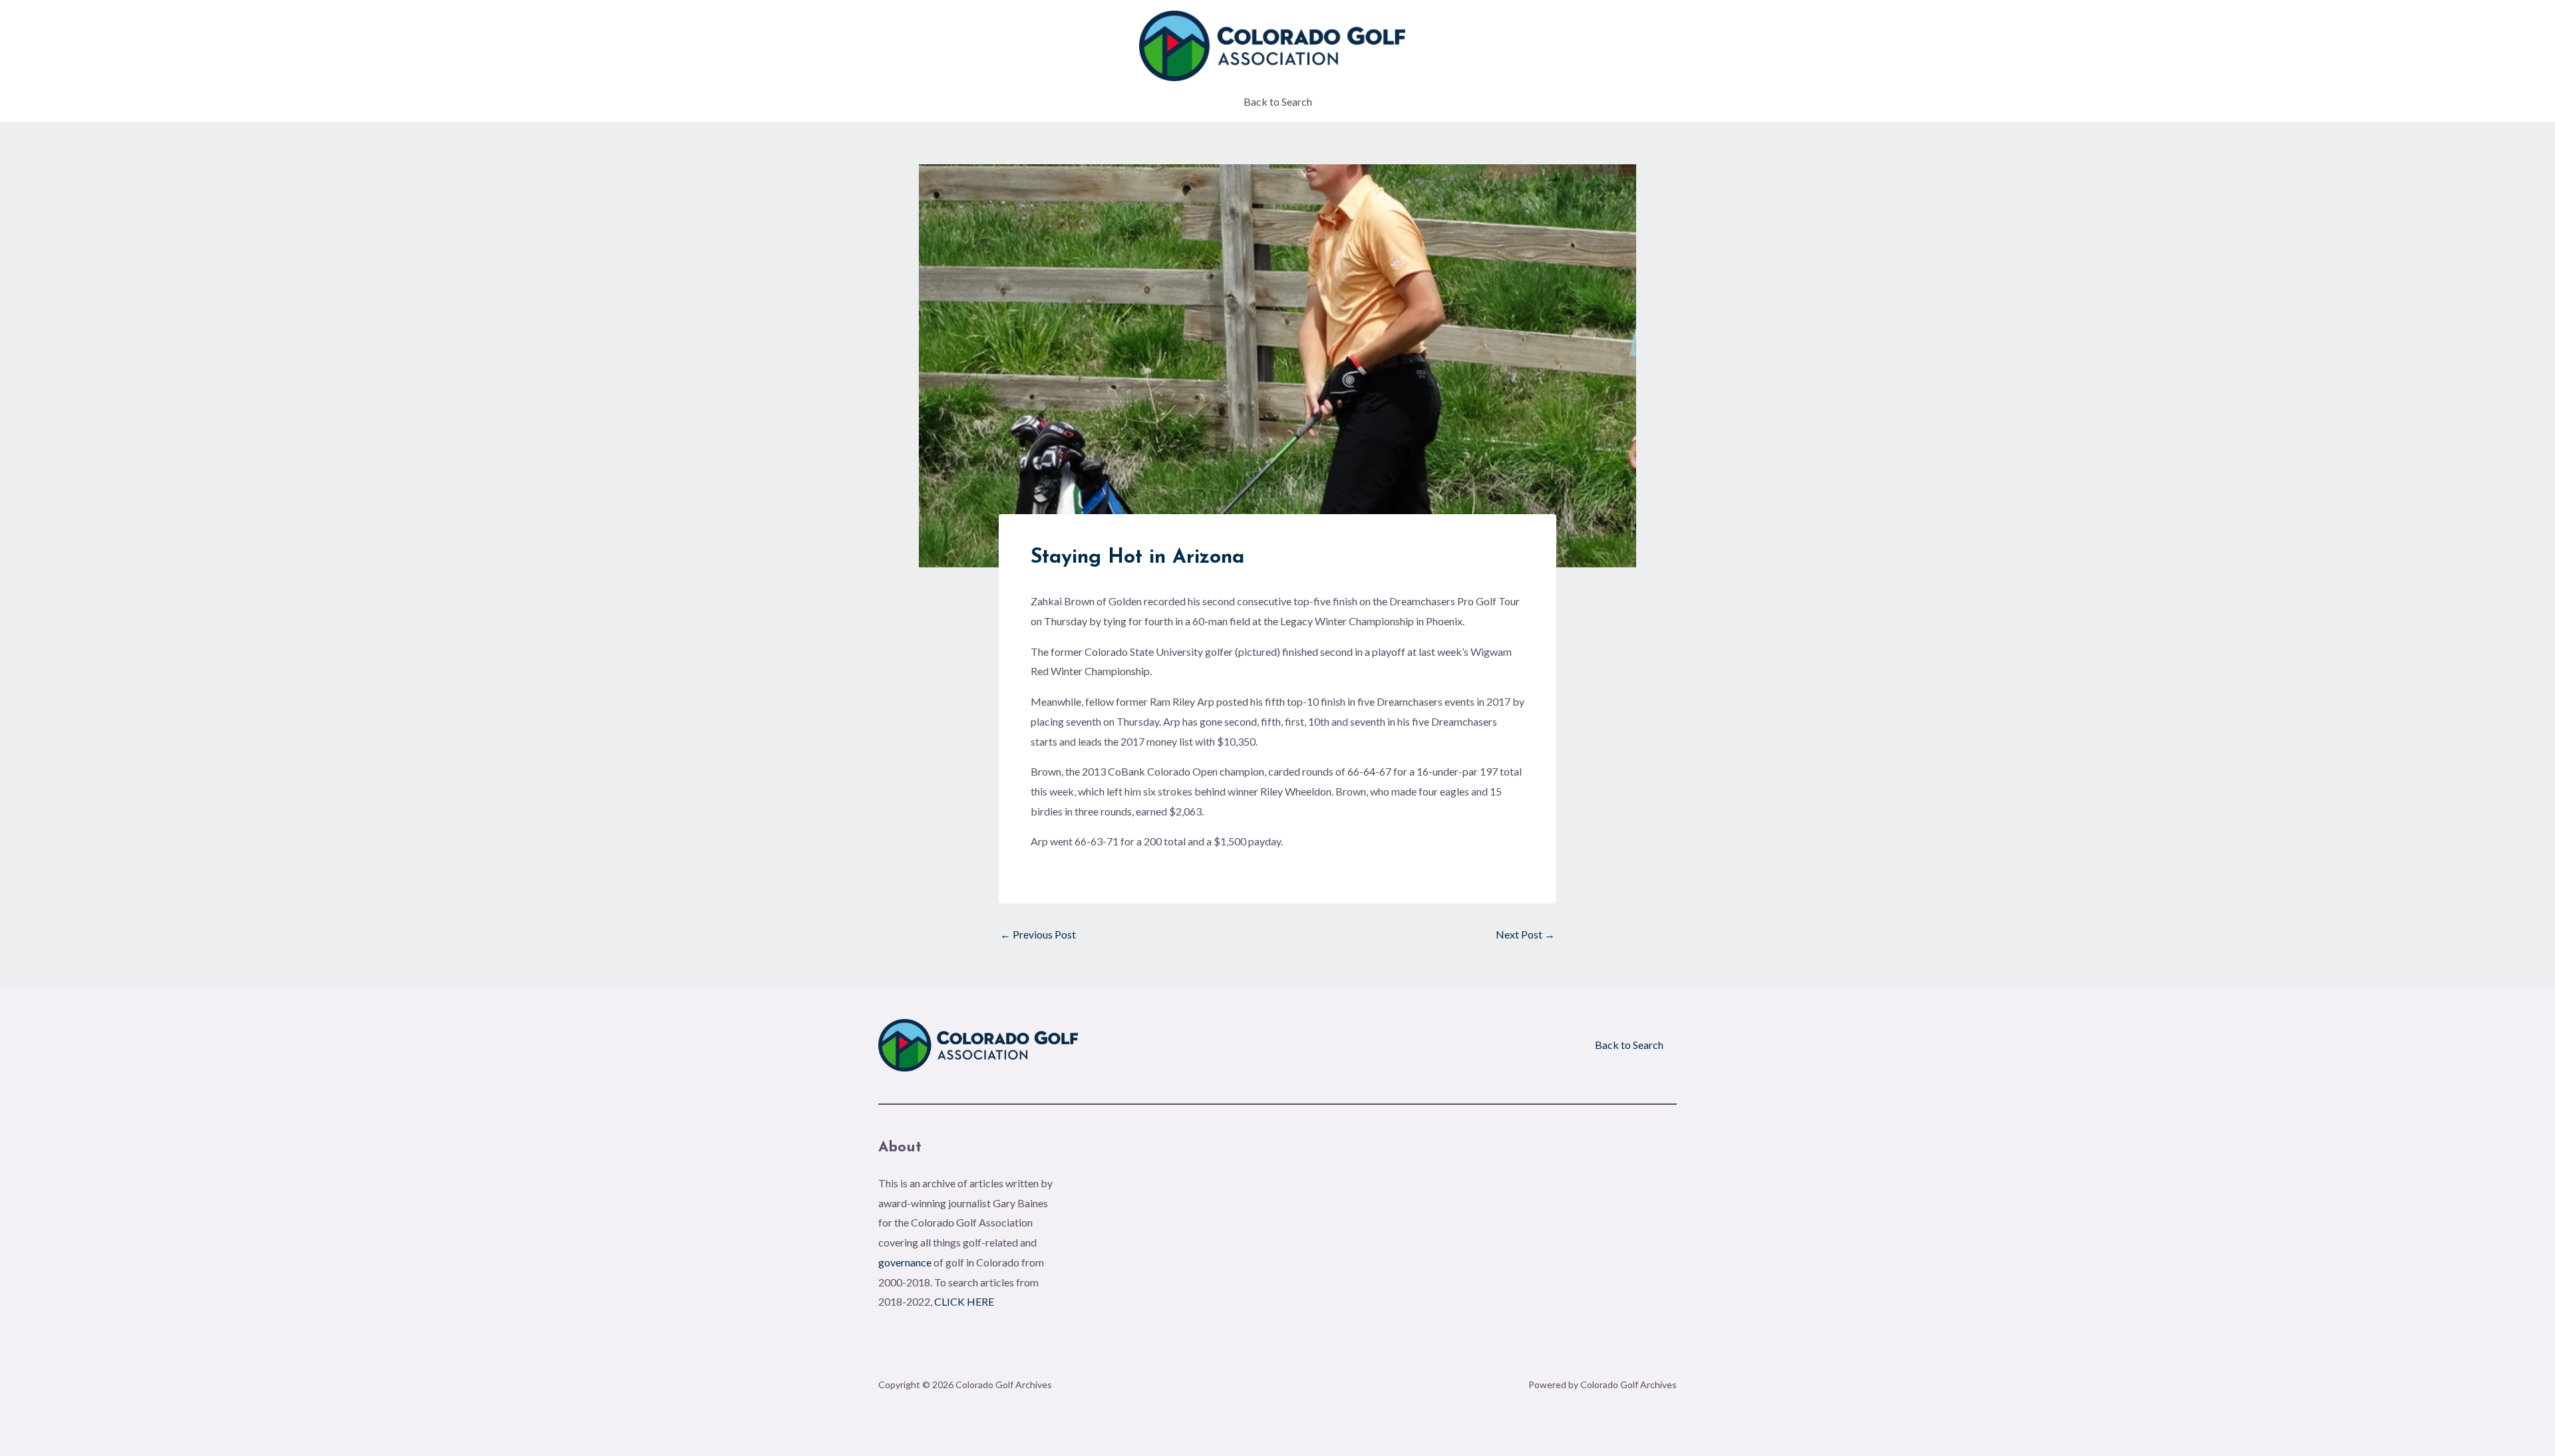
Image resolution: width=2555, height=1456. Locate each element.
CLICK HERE (964, 1301)
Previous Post (1038, 935)
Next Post (1525, 935)
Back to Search (1278, 101)
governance (905, 1262)
